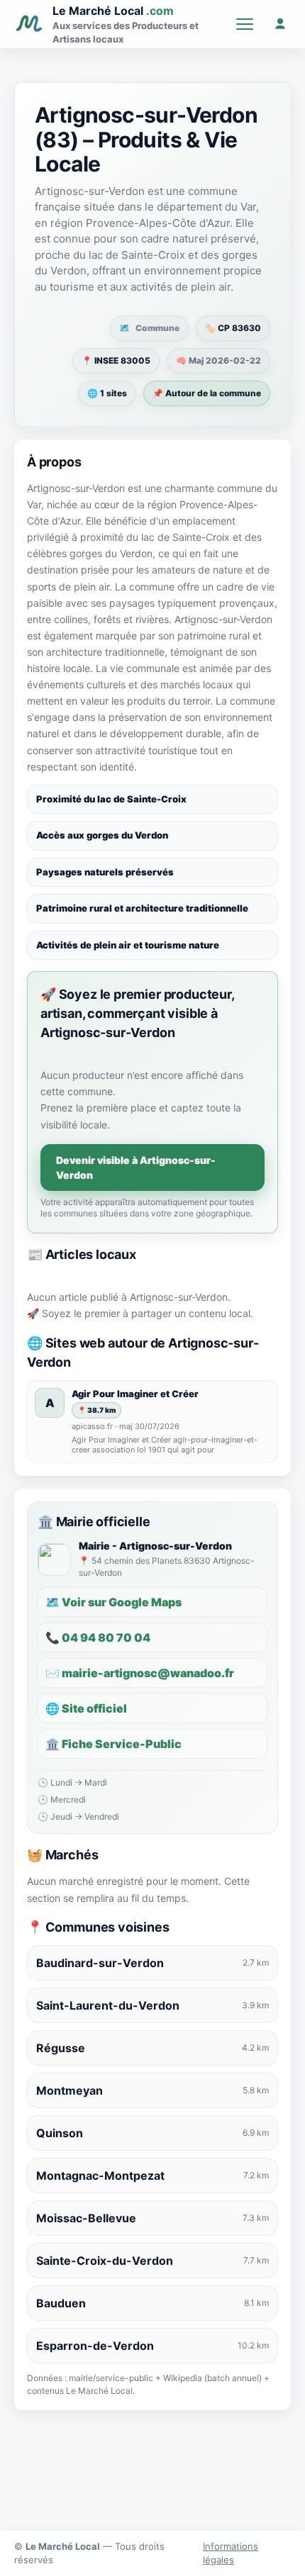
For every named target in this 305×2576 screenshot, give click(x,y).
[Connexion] (280, 24)
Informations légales (231, 2553)
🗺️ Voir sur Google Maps (113, 1602)
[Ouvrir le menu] (245, 24)
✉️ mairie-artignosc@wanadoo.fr (140, 1673)
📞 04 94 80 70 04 (98, 1637)
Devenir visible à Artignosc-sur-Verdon (136, 1167)
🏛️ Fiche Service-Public (113, 1744)
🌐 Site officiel (86, 1708)
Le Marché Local (113, 11)
